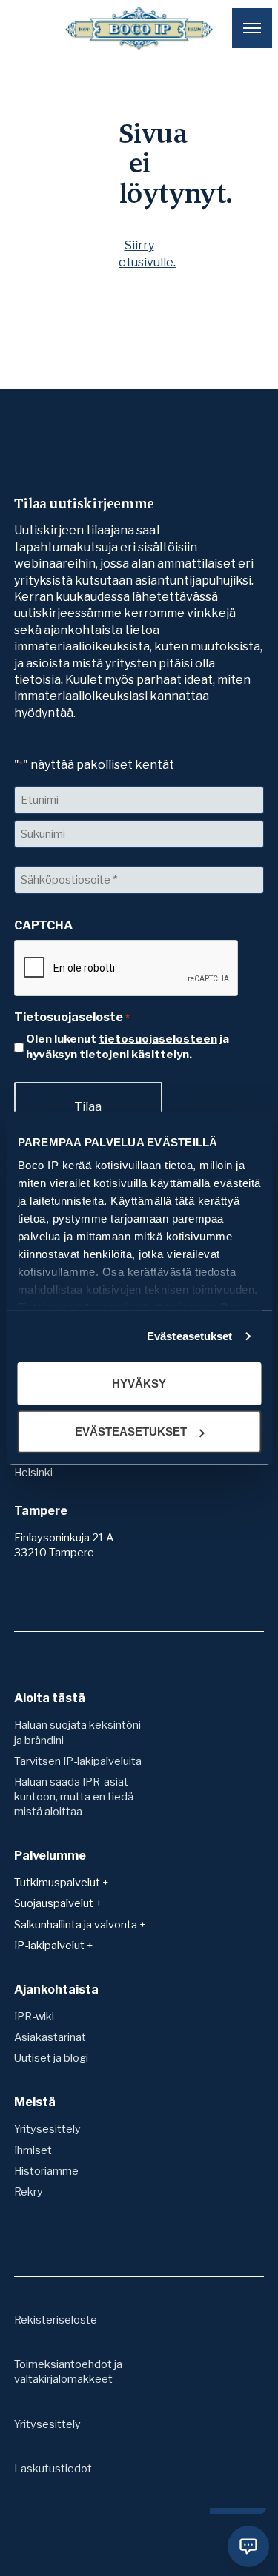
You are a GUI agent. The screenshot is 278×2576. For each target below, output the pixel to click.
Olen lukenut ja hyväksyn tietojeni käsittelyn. (128, 1047)
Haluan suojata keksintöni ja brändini (77, 1732)
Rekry (29, 2192)
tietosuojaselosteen (158, 1039)
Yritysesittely (47, 2129)
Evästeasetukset (190, 1336)
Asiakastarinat (50, 2037)
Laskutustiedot (53, 2469)
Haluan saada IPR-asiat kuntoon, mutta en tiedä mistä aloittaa (74, 1797)
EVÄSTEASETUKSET (131, 1432)
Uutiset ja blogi (51, 2058)
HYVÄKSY (139, 1383)
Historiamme (46, 2171)
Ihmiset (33, 2150)
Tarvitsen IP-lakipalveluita (78, 1761)
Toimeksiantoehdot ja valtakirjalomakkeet (68, 2372)
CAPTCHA (43, 925)
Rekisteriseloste (56, 2320)
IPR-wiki (34, 2017)
